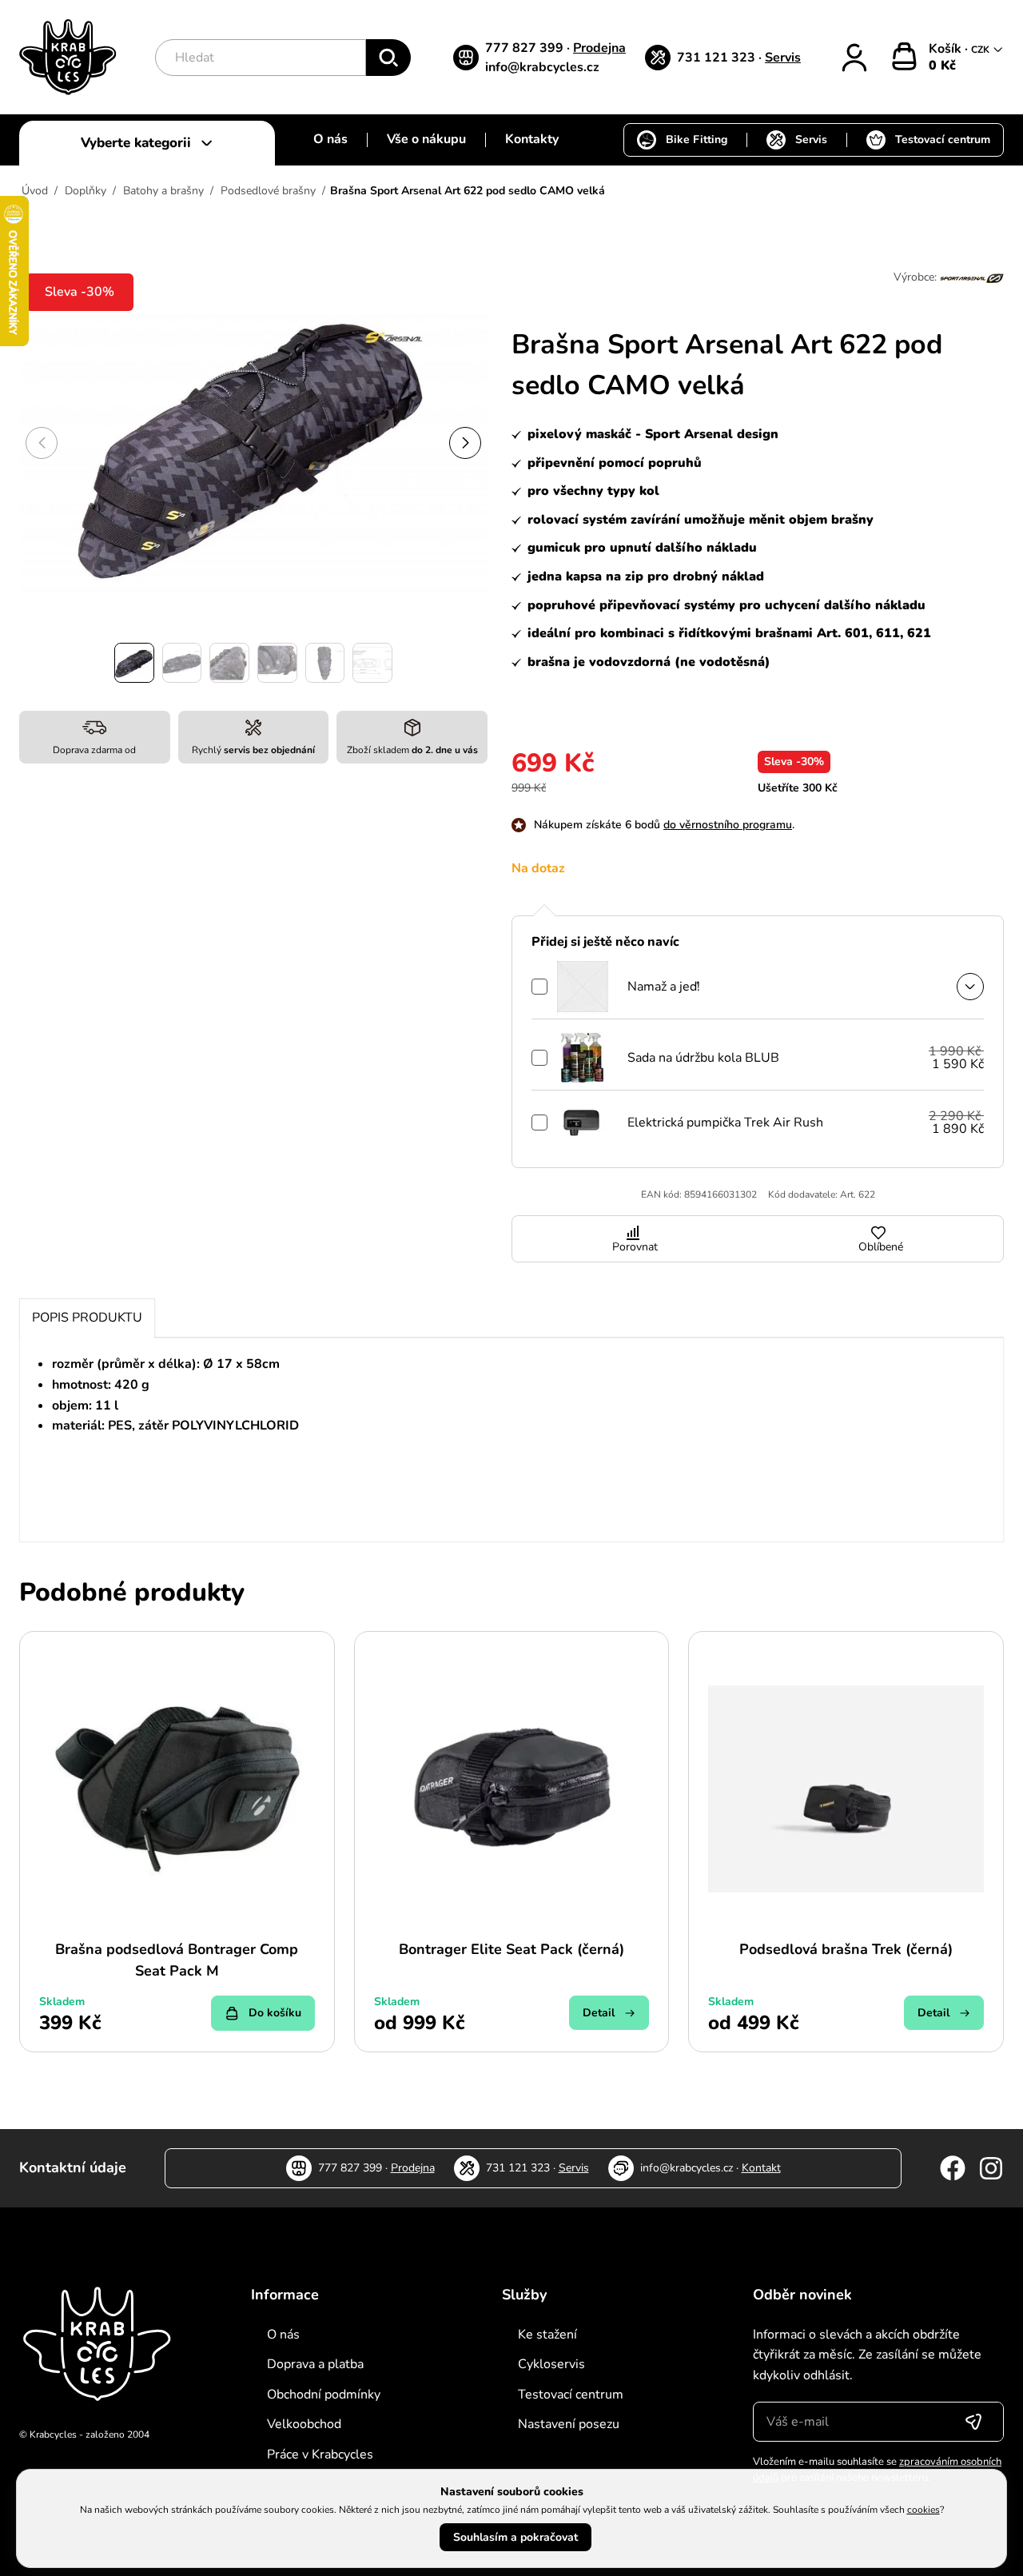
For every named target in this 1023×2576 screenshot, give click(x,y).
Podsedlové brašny (268, 191)
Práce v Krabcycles (320, 2454)
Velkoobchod (304, 2424)
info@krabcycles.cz (542, 67)
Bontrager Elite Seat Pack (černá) (511, 1949)
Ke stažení (547, 2335)
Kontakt (761, 2168)
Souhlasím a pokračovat (515, 2537)
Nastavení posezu (569, 2424)
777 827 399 (526, 48)
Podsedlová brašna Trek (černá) (846, 1949)
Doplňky (86, 191)
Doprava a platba (315, 2364)
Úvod (35, 191)
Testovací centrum (943, 140)
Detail (599, 2013)
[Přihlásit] (854, 58)
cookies (923, 2510)
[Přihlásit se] (973, 2422)
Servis (783, 58)
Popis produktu (87, 1318)
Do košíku (275, 2013)
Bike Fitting (697, 140)
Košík (947, 49)
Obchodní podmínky (324, 2395)
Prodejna (599, 48)
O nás (330, 139)
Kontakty (532, 139)
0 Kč (942, 66)
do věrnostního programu (728, 825)
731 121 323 (718, 58)
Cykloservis (551, 2364)
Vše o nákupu (426, 139)
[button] (465, 443)
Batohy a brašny (163, 191)
